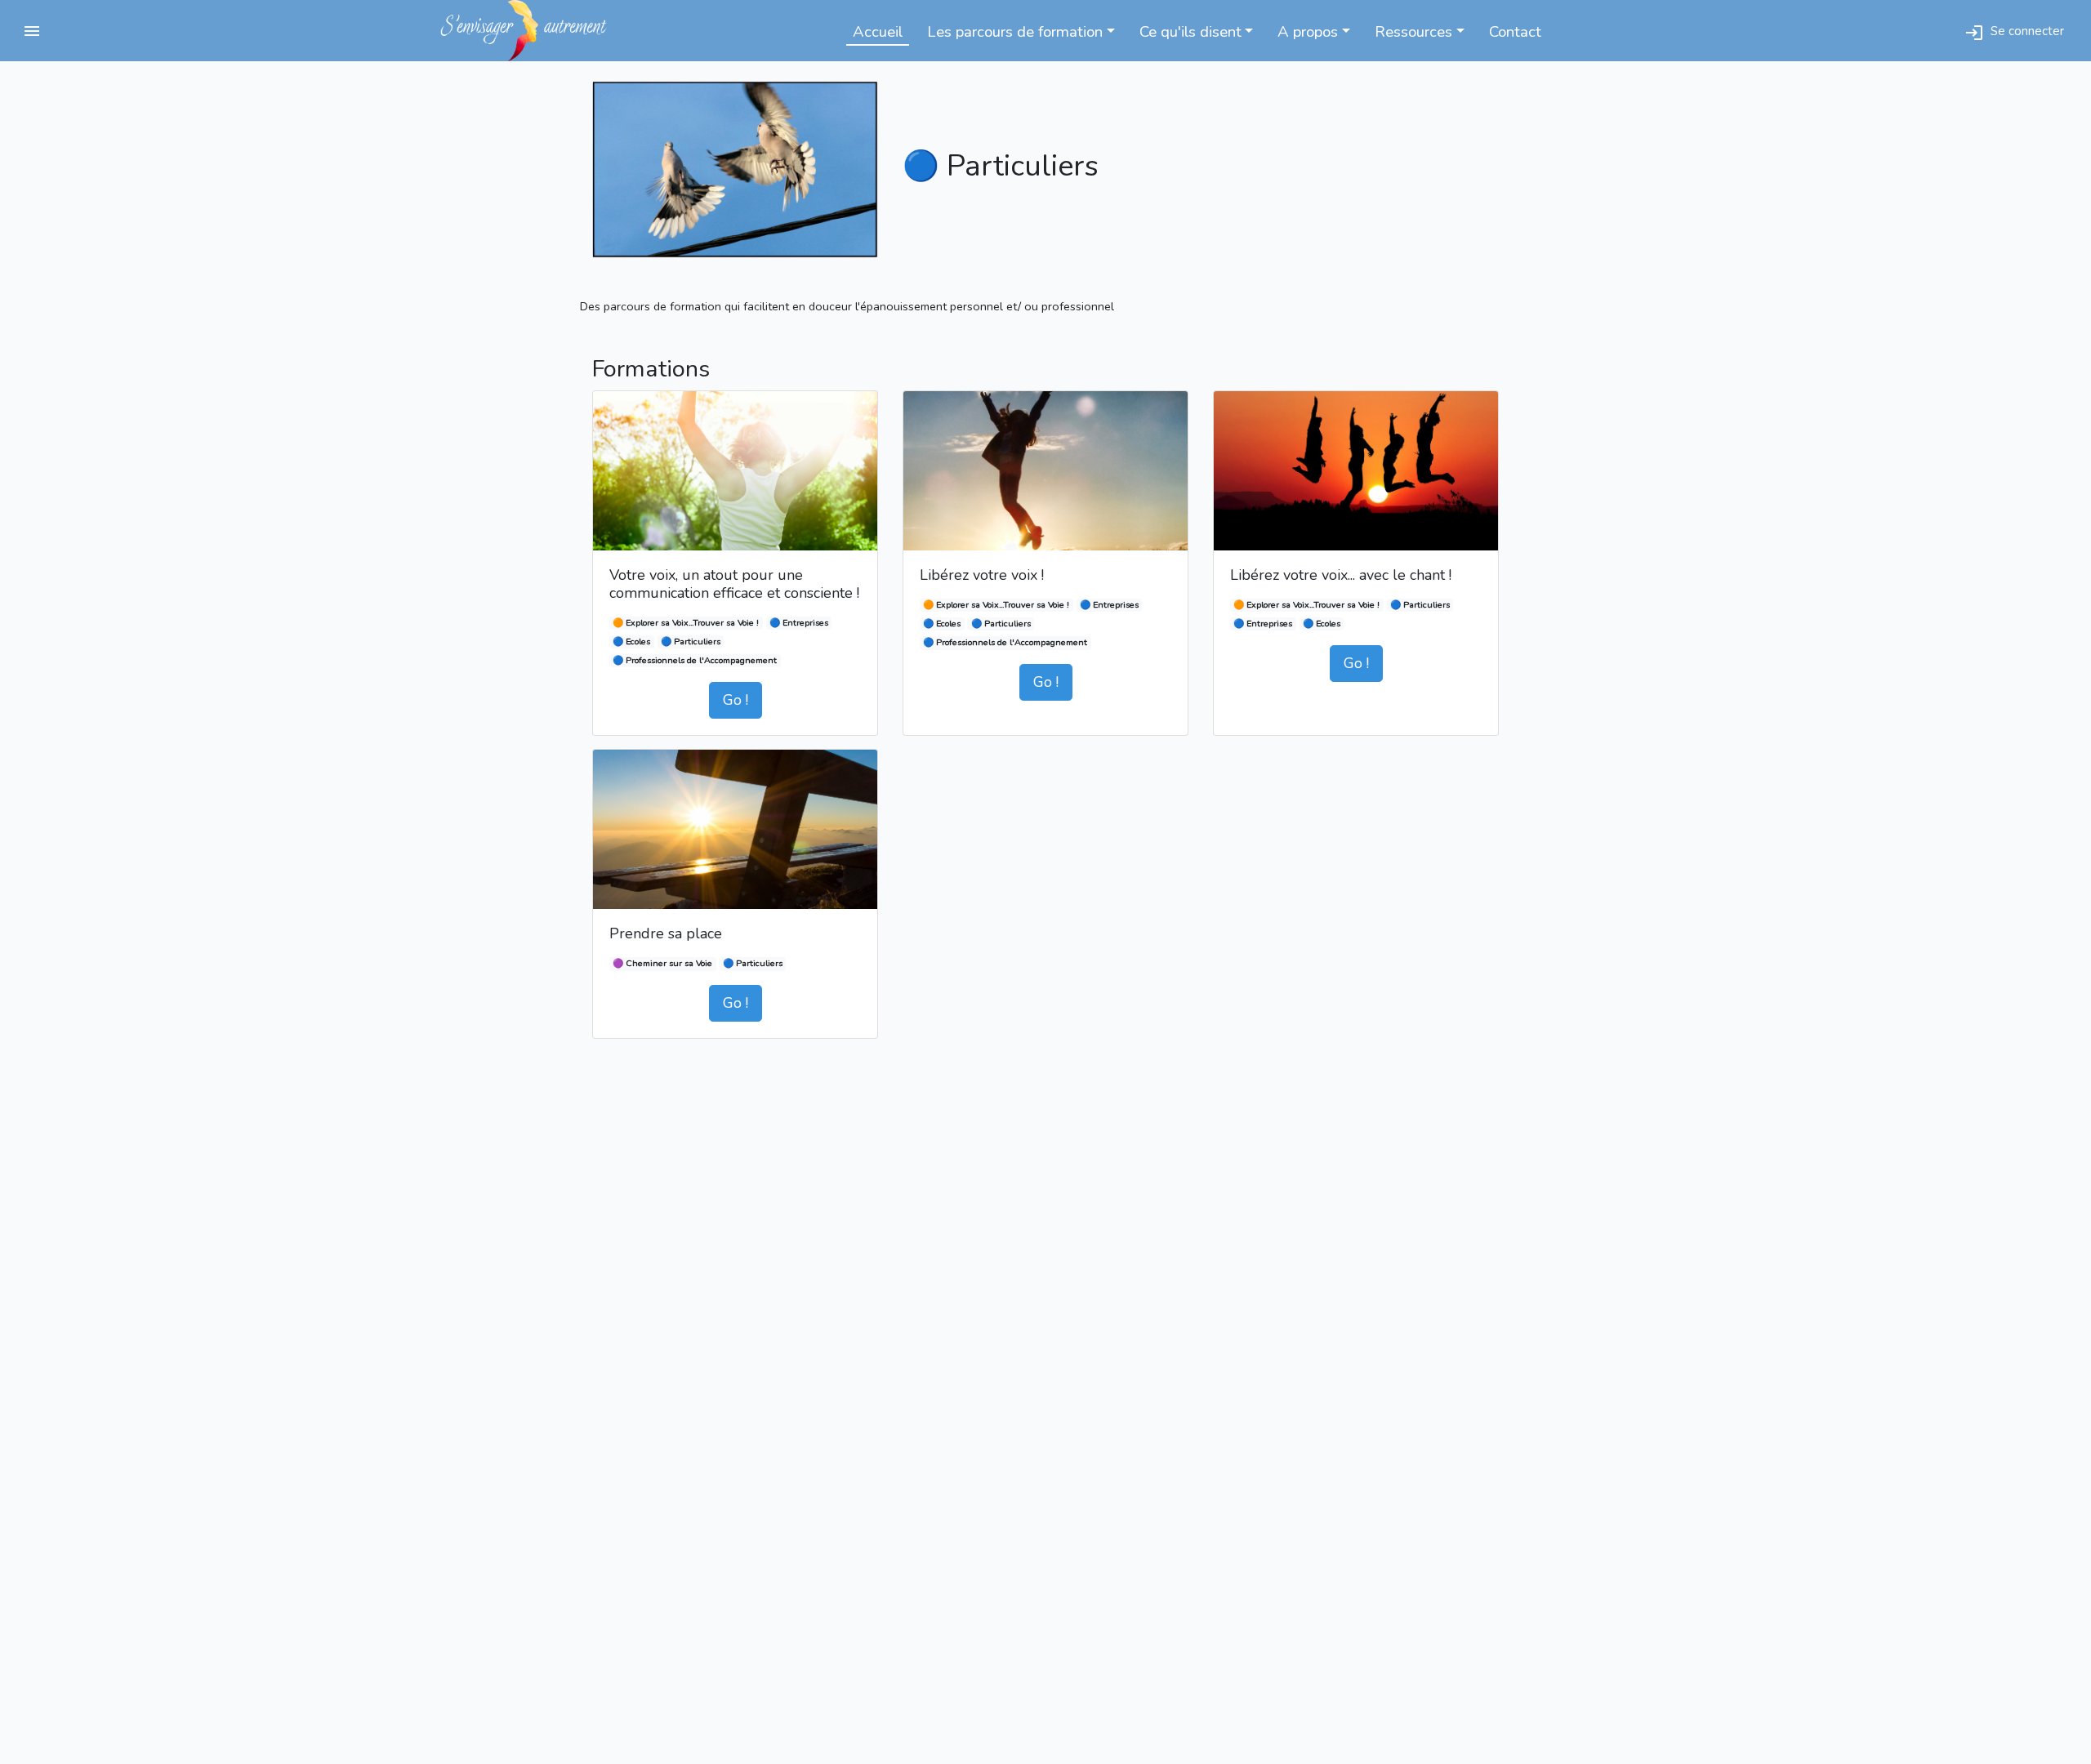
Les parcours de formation (1015, 32)
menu (32, 31)
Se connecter (2014, 32)
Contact (1515, 32)
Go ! (736, 700)
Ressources (1413, 32)
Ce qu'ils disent (1190, 32)
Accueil (878, 32)
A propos (1308, 32)
